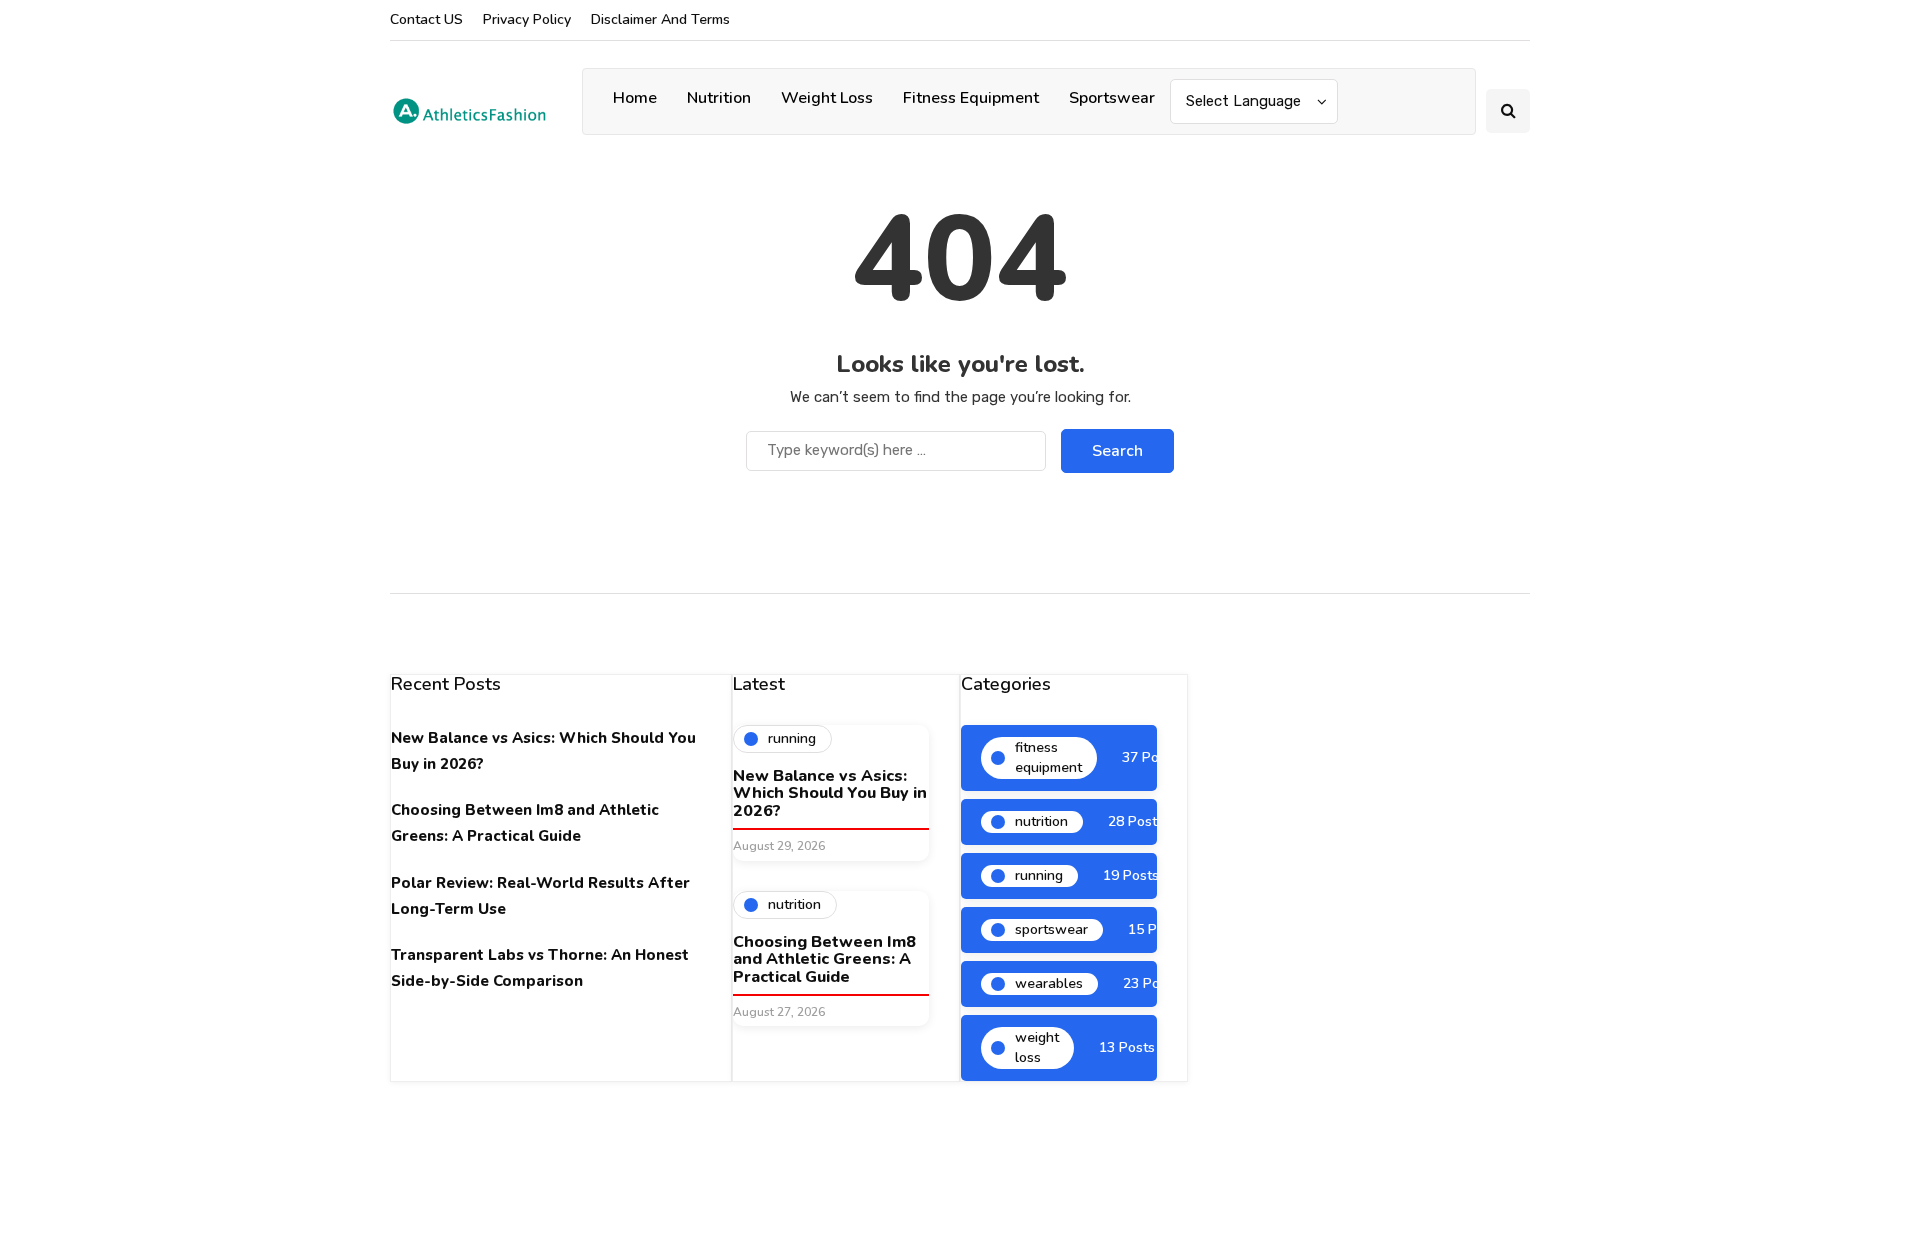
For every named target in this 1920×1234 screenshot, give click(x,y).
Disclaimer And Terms (660, 19)
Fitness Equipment (971, 98)
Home (635, 98)
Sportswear (1112, 98)
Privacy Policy (527, 19)
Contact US (426, 19)
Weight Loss (827, 98)
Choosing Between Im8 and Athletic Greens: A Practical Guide (824, 959)
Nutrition (719, 98)
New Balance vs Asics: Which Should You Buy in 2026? (830, 793)
